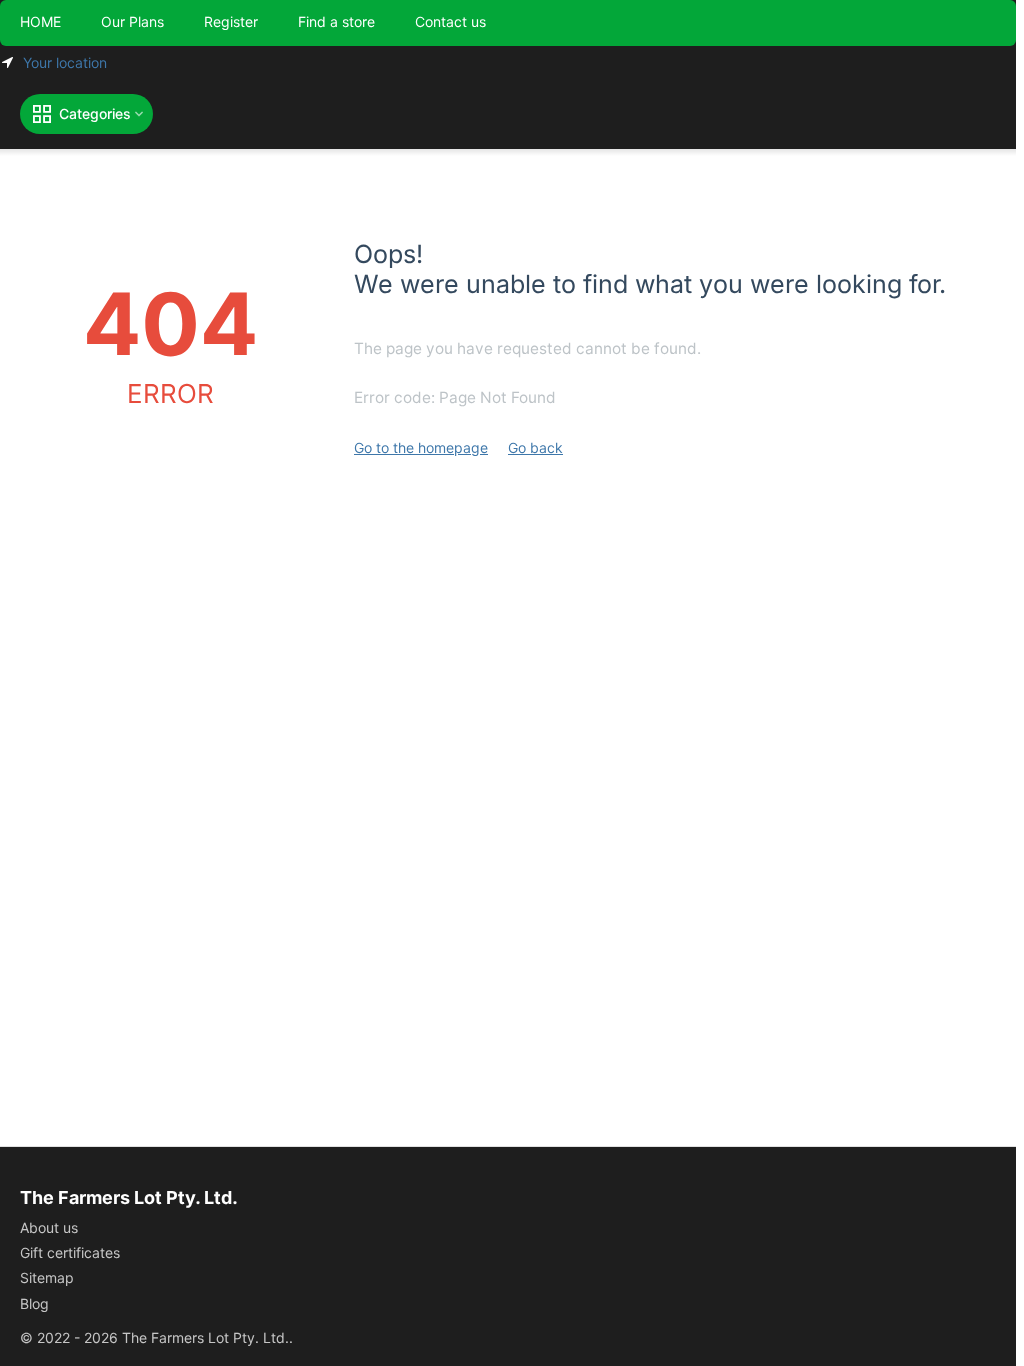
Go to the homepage (421, 447)
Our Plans (132, 21)
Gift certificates (70, 1252)
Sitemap (47, 1277)
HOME (40, 21)
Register (231, 21)
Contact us (450, 21)
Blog (34, 1303)
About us (49, 1227)
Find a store (336, 21)
